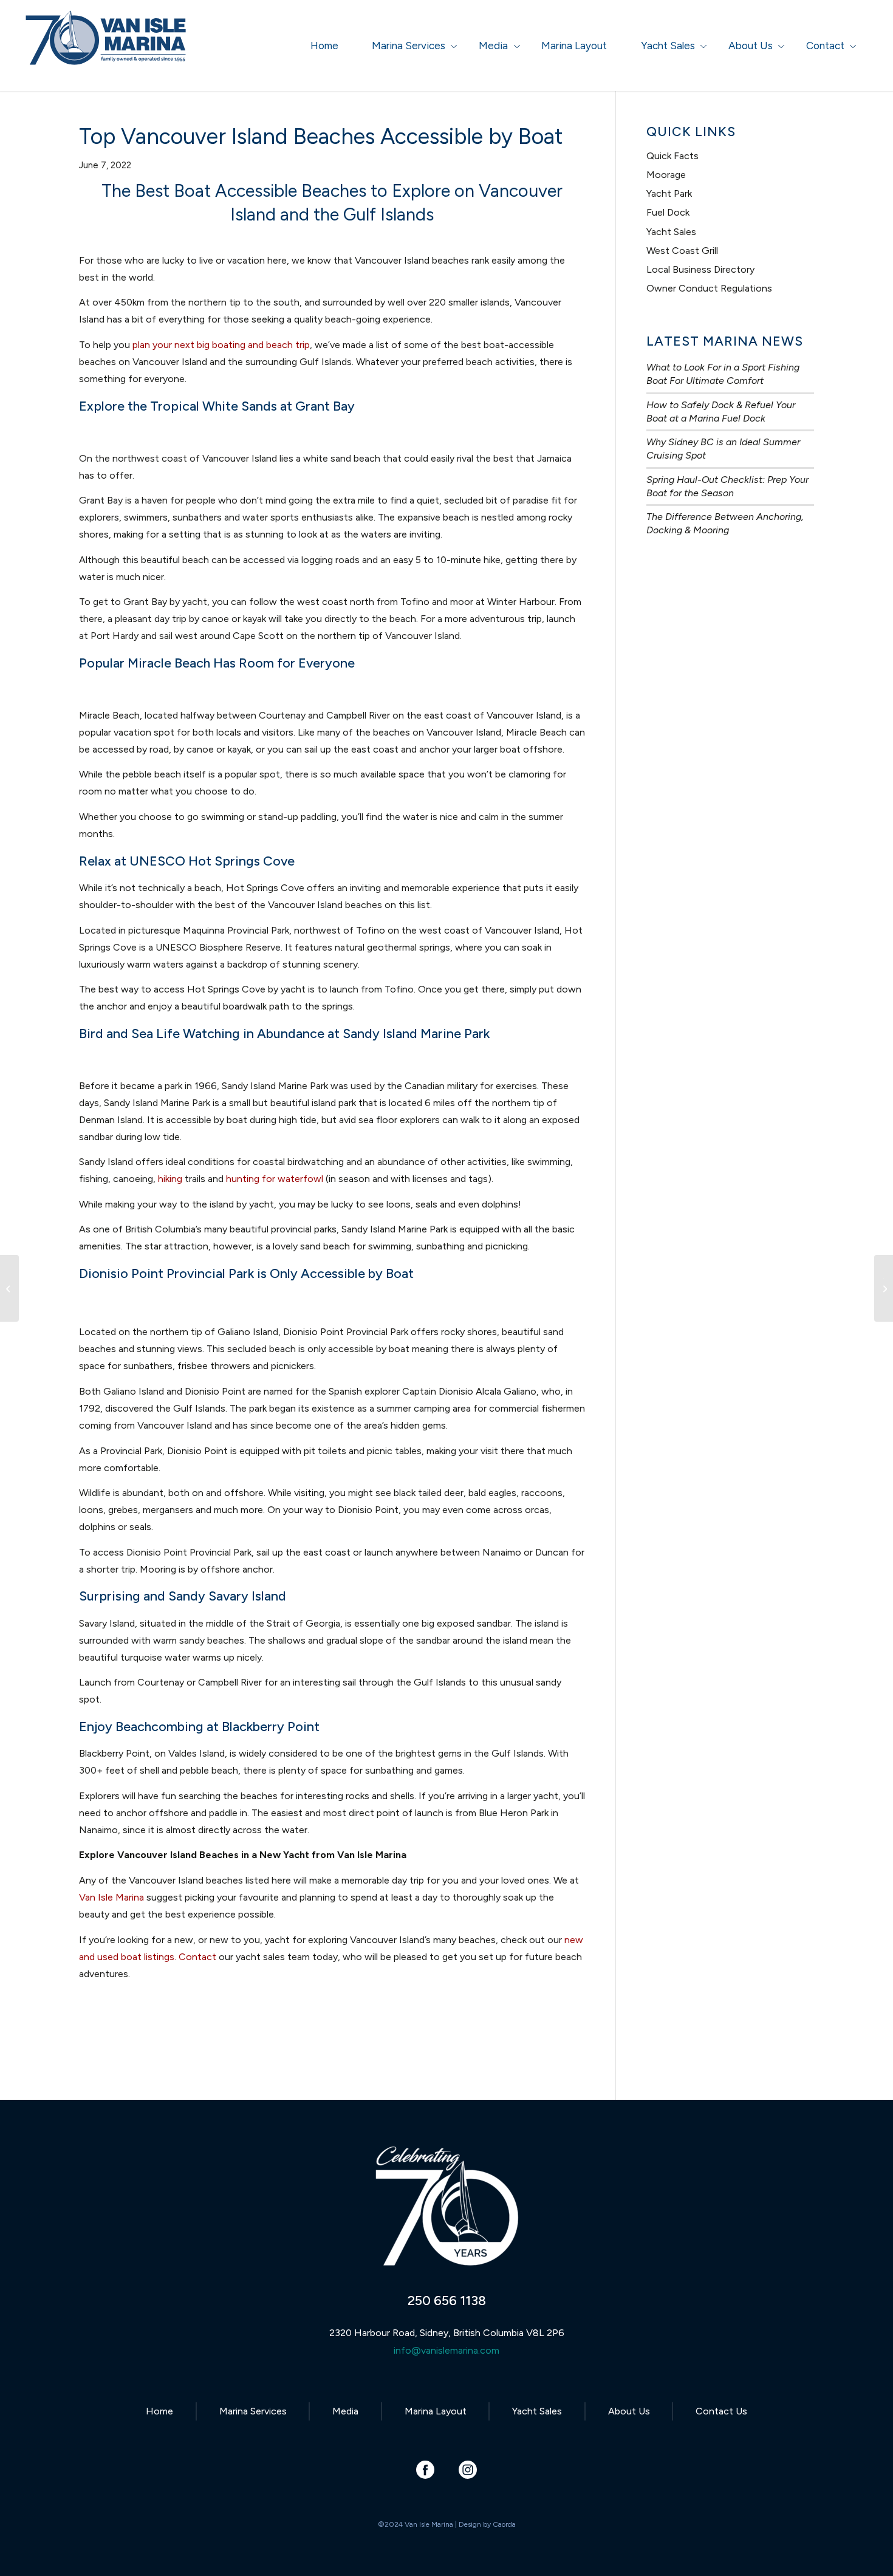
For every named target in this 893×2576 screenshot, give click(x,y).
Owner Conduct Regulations (709, 288)
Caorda (504, 2524)
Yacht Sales (671, 232)
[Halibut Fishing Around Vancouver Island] (9, 1288)
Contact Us (721, 2411)
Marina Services (253, 2411)
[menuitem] (325, 46)
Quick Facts (672, 156)
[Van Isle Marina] (107, 52)
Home (159, 2411)
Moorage (666, 175)
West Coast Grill (682, 251)
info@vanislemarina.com (446, 2350)
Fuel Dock (668, 212)
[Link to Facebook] (426, 2469)
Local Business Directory (700, 269)
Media (345, 2411)
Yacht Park (669, 193)
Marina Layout (436, 2411)
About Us (629, 2411)
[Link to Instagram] (468, 2469)
